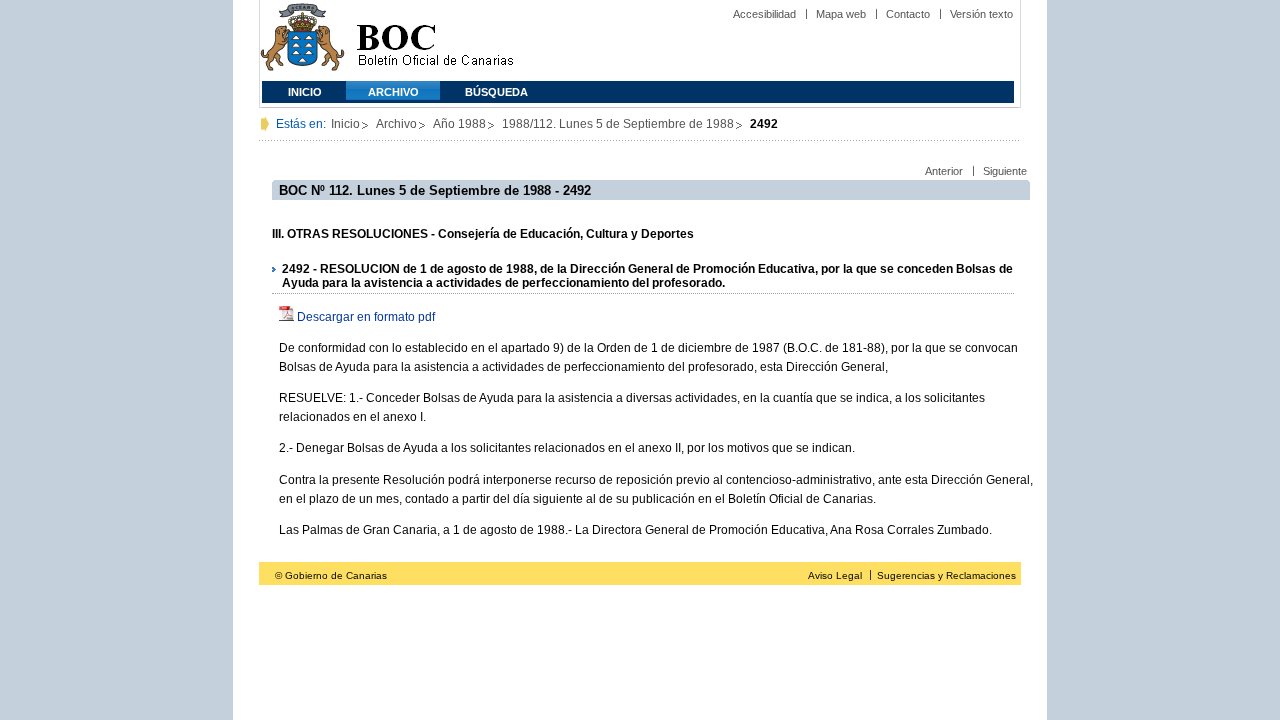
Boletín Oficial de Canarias (435, 40)
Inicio (305, 92)
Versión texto (981, 14)
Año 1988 (459, 124)
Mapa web (841, 14)
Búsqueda (496, 92)
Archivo (393, 92)
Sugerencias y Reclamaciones (946, 575)
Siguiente (1005, 171)
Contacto (908, 14)
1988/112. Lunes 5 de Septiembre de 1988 (618, 124)
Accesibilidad (764, 14)
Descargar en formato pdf (366, 317)
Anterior (944, 171)
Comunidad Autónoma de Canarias (302, 40)
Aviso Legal (835, 575)
